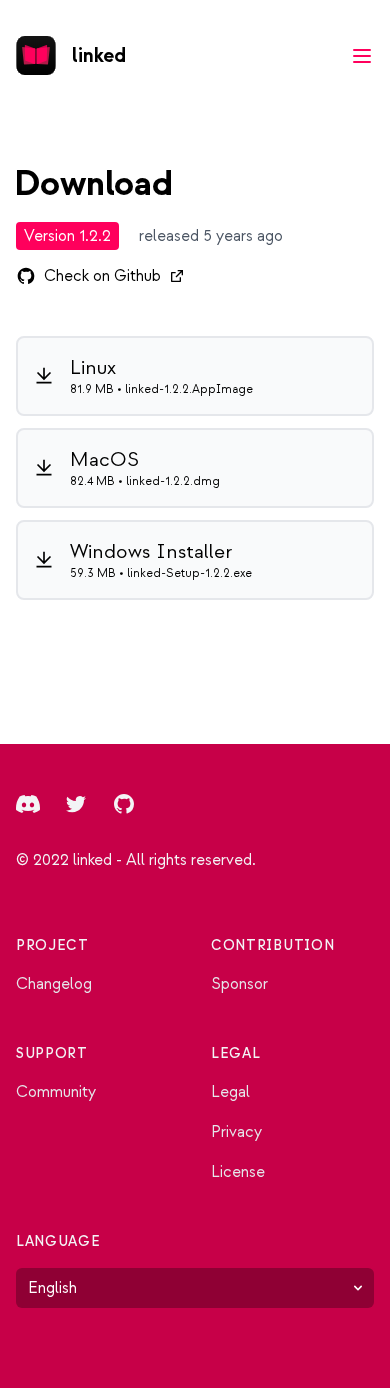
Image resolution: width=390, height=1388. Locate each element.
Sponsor (239, 984)
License (238, 1172)
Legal (230, 1092)
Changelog (54, 984)
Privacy (236, 1132)
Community (56, 1092)
